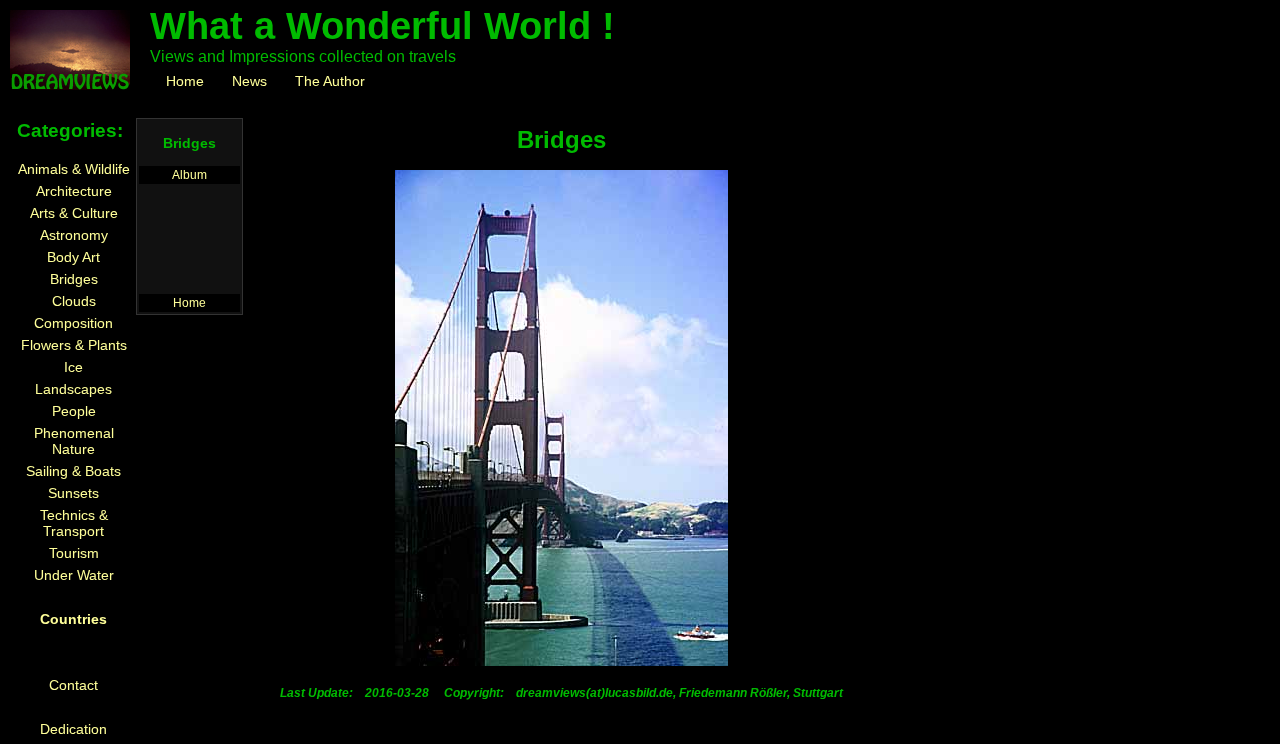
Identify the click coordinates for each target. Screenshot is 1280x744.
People (74, 411)
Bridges (74, 279)
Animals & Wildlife (74, 169)
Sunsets (73, 493)
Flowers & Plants (74, 345)
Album (189, 175)
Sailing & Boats (73, 471)
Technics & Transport (74, 523)
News (249, 81)
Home (185, 81)
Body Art (73, 257)
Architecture (74, 191)
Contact (73, 685)
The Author (330, 81)
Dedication (73, 729)
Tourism (74, 553)
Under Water (74, 575)
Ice (73, 367)
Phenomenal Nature (74, 441)
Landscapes (73, 389)
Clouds (74, 301)
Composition (73, 323)
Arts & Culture (74, 213)
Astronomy (74, 235)
